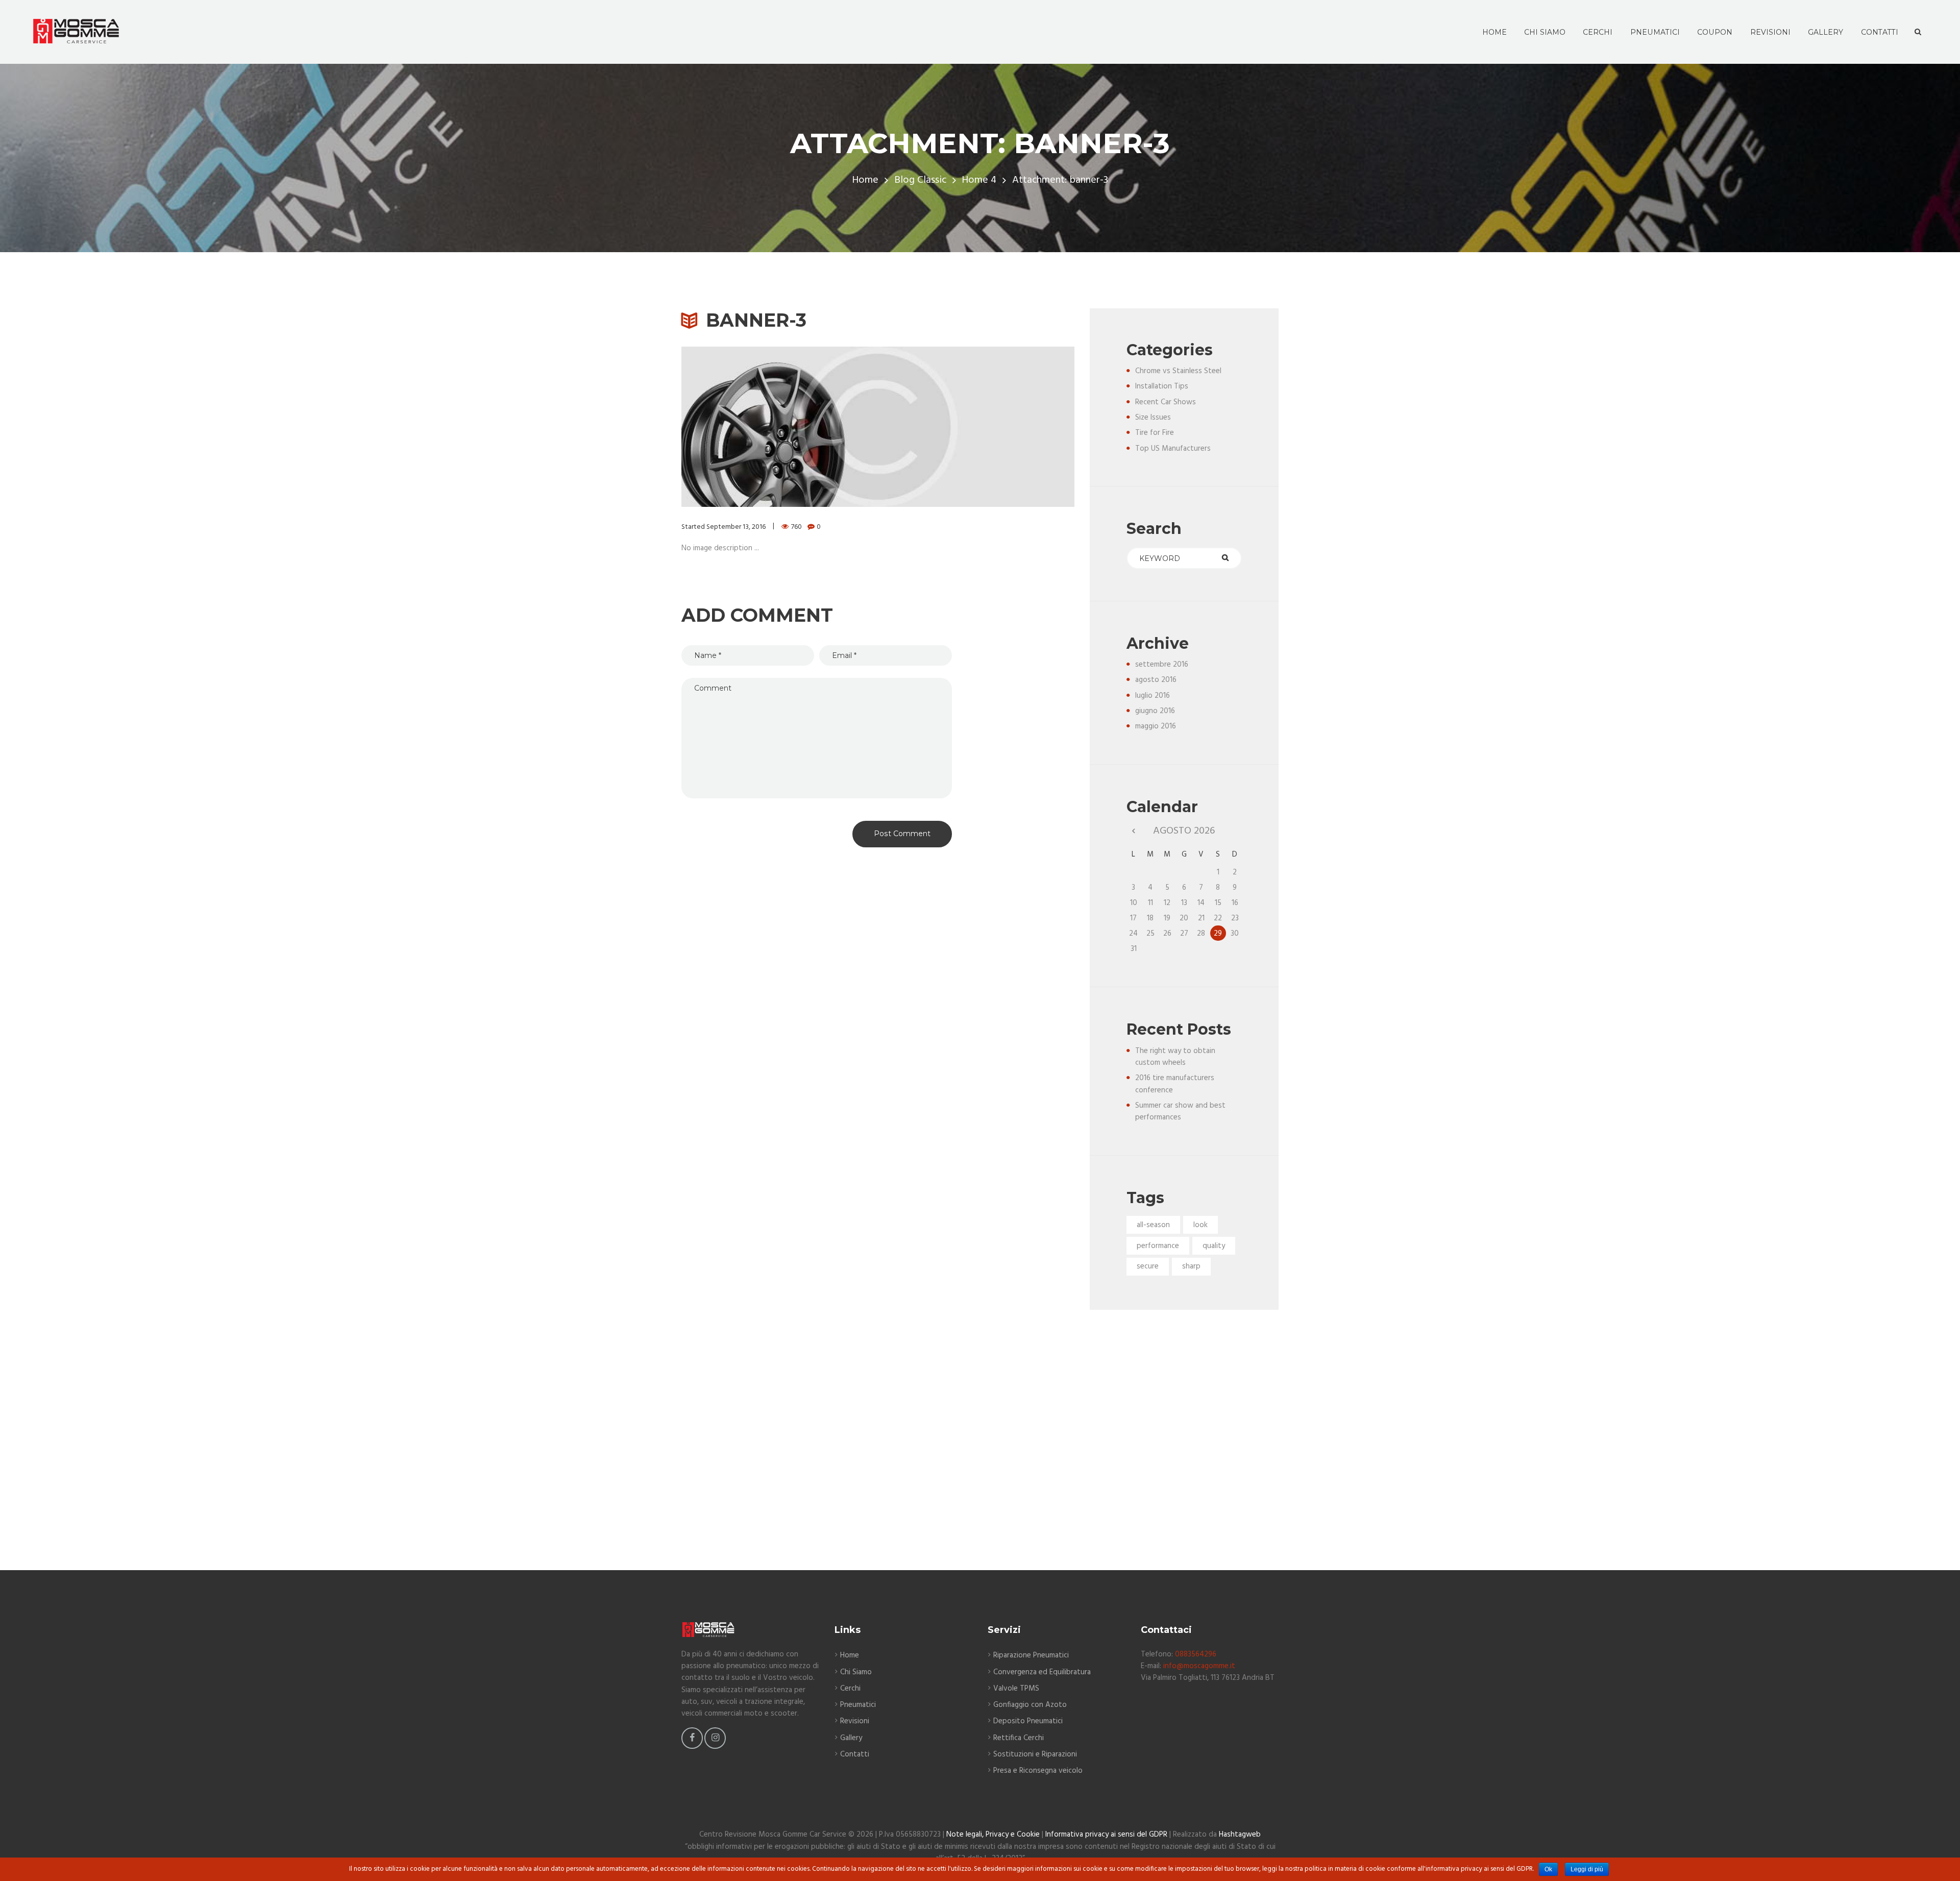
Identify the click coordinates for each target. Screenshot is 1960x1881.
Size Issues (1153, 418)
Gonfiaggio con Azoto (1030, 1705)
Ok (1548, 1869)
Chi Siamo (856, 1672)
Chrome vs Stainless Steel (1178, 371)
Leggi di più (1587, 1869)
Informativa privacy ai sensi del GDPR (1106, 1835)
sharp (1191, 1266)
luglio (1153, 696)
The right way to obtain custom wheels (1175, 1057)
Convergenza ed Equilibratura (1042, 1672)
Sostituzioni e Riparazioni (1035, 1754)
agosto (1156, 680)
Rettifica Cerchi (1019, 1738)
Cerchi (850, 1689)
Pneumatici (858, 1705)
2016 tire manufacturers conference (1175, 1084)
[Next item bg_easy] (976, 427)
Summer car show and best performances (1180, 1112)
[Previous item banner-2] (780, 427)
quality (1214, 1246)
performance (1158, 1246)
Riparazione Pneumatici (1031, 1655)
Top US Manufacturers (1173, 449)
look (1200, 1225)
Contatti (855, 1754)
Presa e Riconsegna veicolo (1038, 1771)
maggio (1156, 726)
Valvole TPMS (1016, 1689)
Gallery (851, 1738)
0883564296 (1196, 1654)
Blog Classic (920, 180)
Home (865, 180)
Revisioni (855, 1721)
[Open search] (1918, 32)
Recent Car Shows (1166, 402)
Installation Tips (1162, 386)
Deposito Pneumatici (1028, 1721)
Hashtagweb (1240, 1835)
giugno (1155, 711)
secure (1148, 1266)
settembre (1162, 665)
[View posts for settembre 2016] (1133, 831)
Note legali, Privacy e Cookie (993, 1835)
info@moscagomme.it (1199, 1666)
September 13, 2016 (736, 527)
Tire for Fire (1155, 433)
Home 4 (979, 180)
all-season (1153, 1225)
